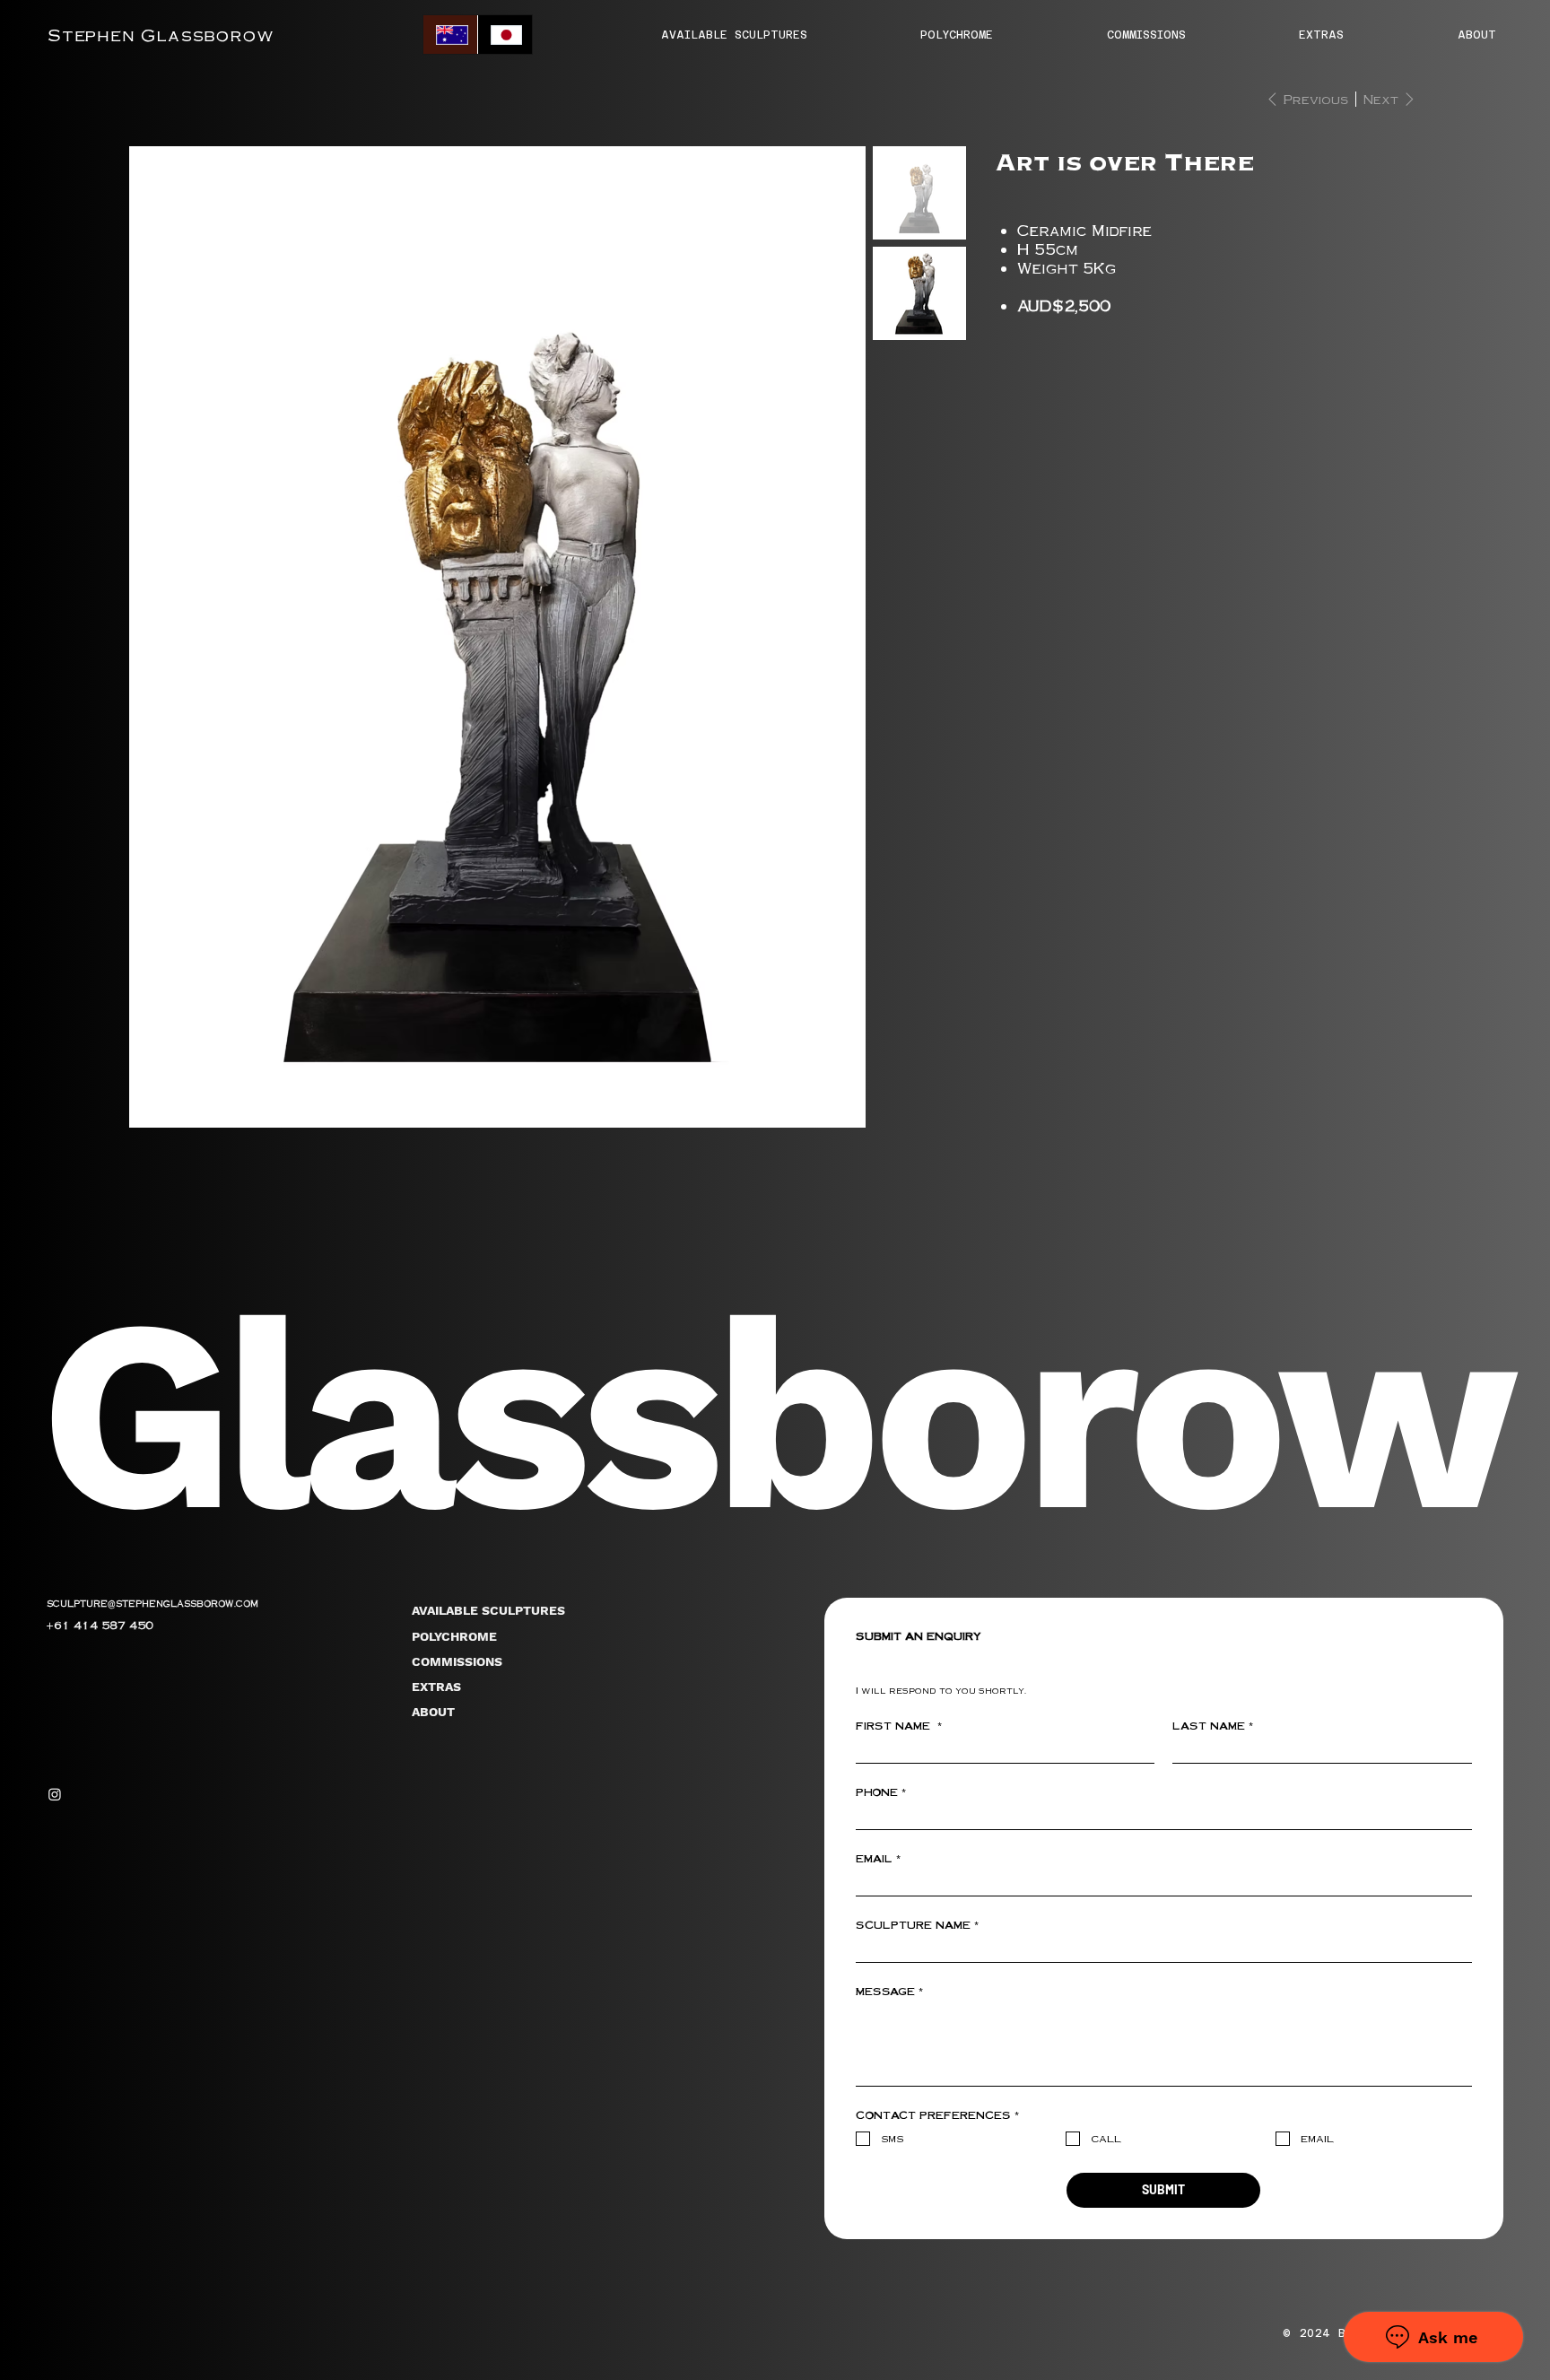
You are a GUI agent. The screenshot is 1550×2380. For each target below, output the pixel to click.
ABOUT (433, 1712)
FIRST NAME (899, 1726)
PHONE (881, 1792)
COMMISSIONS (457, 1661)
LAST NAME (1213, 1726)
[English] (450, 35)
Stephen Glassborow (161, 35)
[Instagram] (55, 1794)
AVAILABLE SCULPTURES (488, 1610)
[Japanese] (505, 35)
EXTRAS (436, 1687)
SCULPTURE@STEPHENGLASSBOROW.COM (152, 1603)
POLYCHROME (454, 1636)
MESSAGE (889, 1992)
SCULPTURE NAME (917, 1925)
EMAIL (878, 1859)
